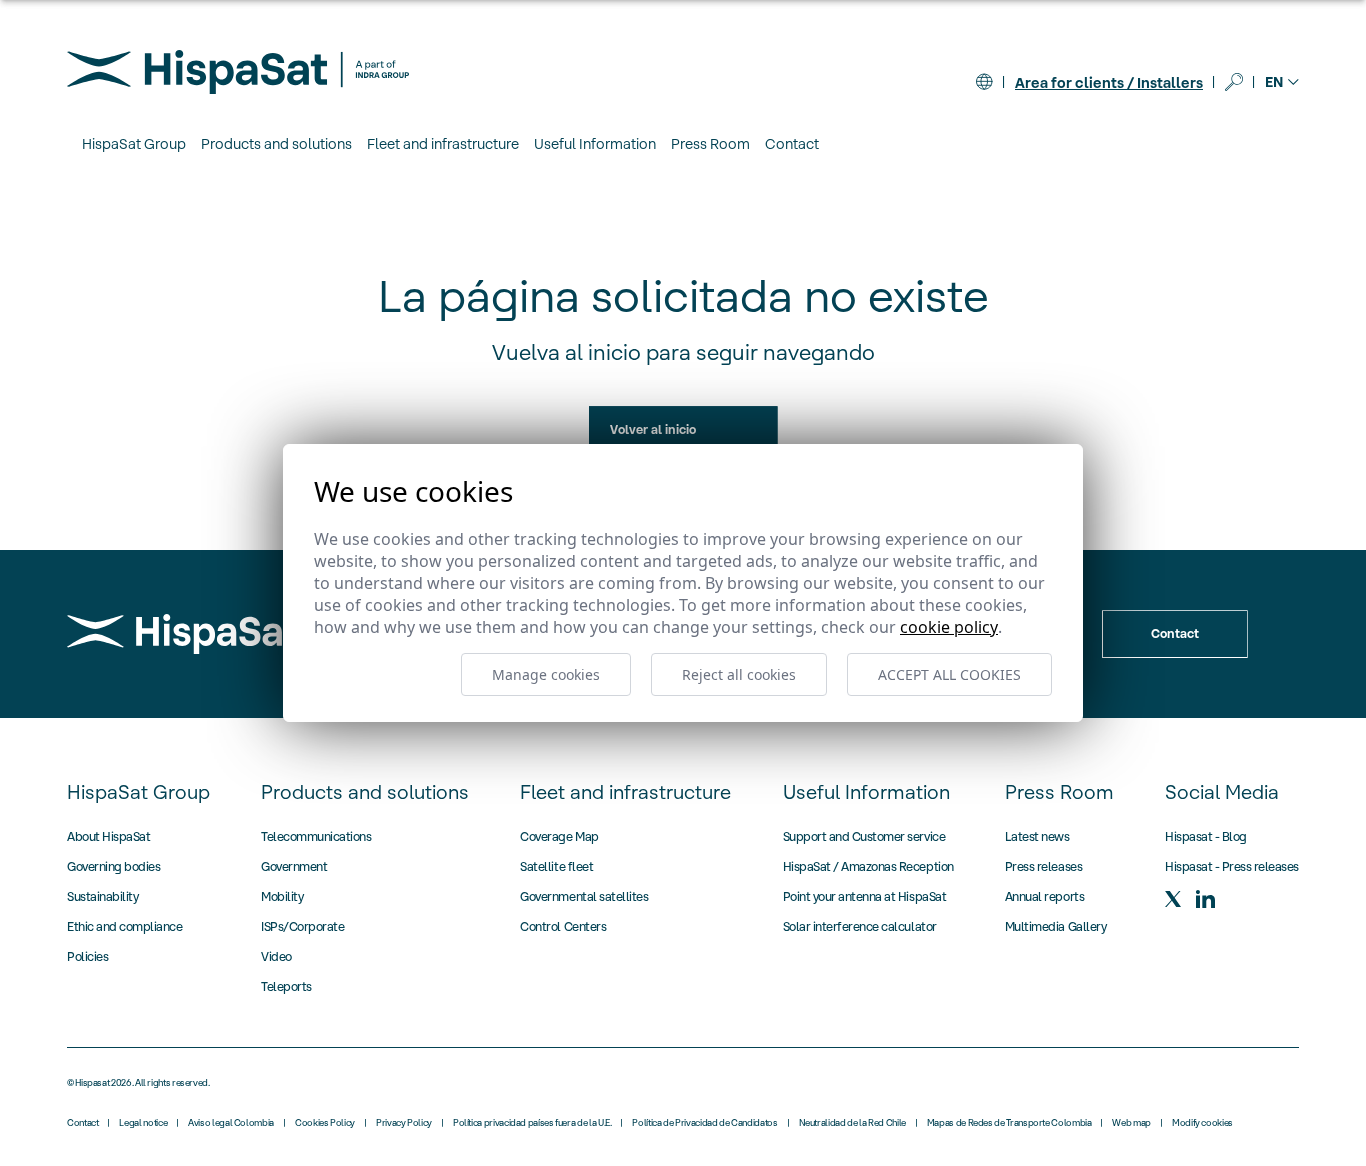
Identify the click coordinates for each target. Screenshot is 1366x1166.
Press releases (1043, 866)
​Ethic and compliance (124, 926)
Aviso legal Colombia (231, 1123)
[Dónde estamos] (984, 82)
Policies (87, 956)
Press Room (1059, 792)
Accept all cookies (949, 674)
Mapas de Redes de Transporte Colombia (1009, 1123)
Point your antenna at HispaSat (865, 896)
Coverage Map (559, 836)
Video (276, 956)
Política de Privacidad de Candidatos (704, 1123)
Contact (792, 144)
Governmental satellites (584, 896)
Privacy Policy (404, 1123)
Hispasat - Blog (1206, 836)
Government (294, 866)
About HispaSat (108, 836)
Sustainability (102, 896)
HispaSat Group (138, 792)
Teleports (286, 986)
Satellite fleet (556, 866)
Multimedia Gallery (1055, 926)
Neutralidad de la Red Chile (852, 1123)
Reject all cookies (739, 674)
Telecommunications (316, 836)
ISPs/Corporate (302, 926)
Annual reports (1044, 896)
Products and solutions (365, 792)
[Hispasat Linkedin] (1205, 899)
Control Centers (563, 926)
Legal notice (143, 1123)
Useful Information (866, 792)
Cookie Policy (949, 627)
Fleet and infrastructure (625, 792)
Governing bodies (113, 866)
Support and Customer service (864, 836)
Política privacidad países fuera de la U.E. (532, 1123)
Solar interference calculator (860, 926)
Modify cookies (1202, 1123)
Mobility (282, 896)
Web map (1131, 1123)
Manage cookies (546, 674)
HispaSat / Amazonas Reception (868, 866)
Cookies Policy (325, 1123)
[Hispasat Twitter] (1173, 899)
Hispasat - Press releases (1232, 866)
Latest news (1037, 836)
